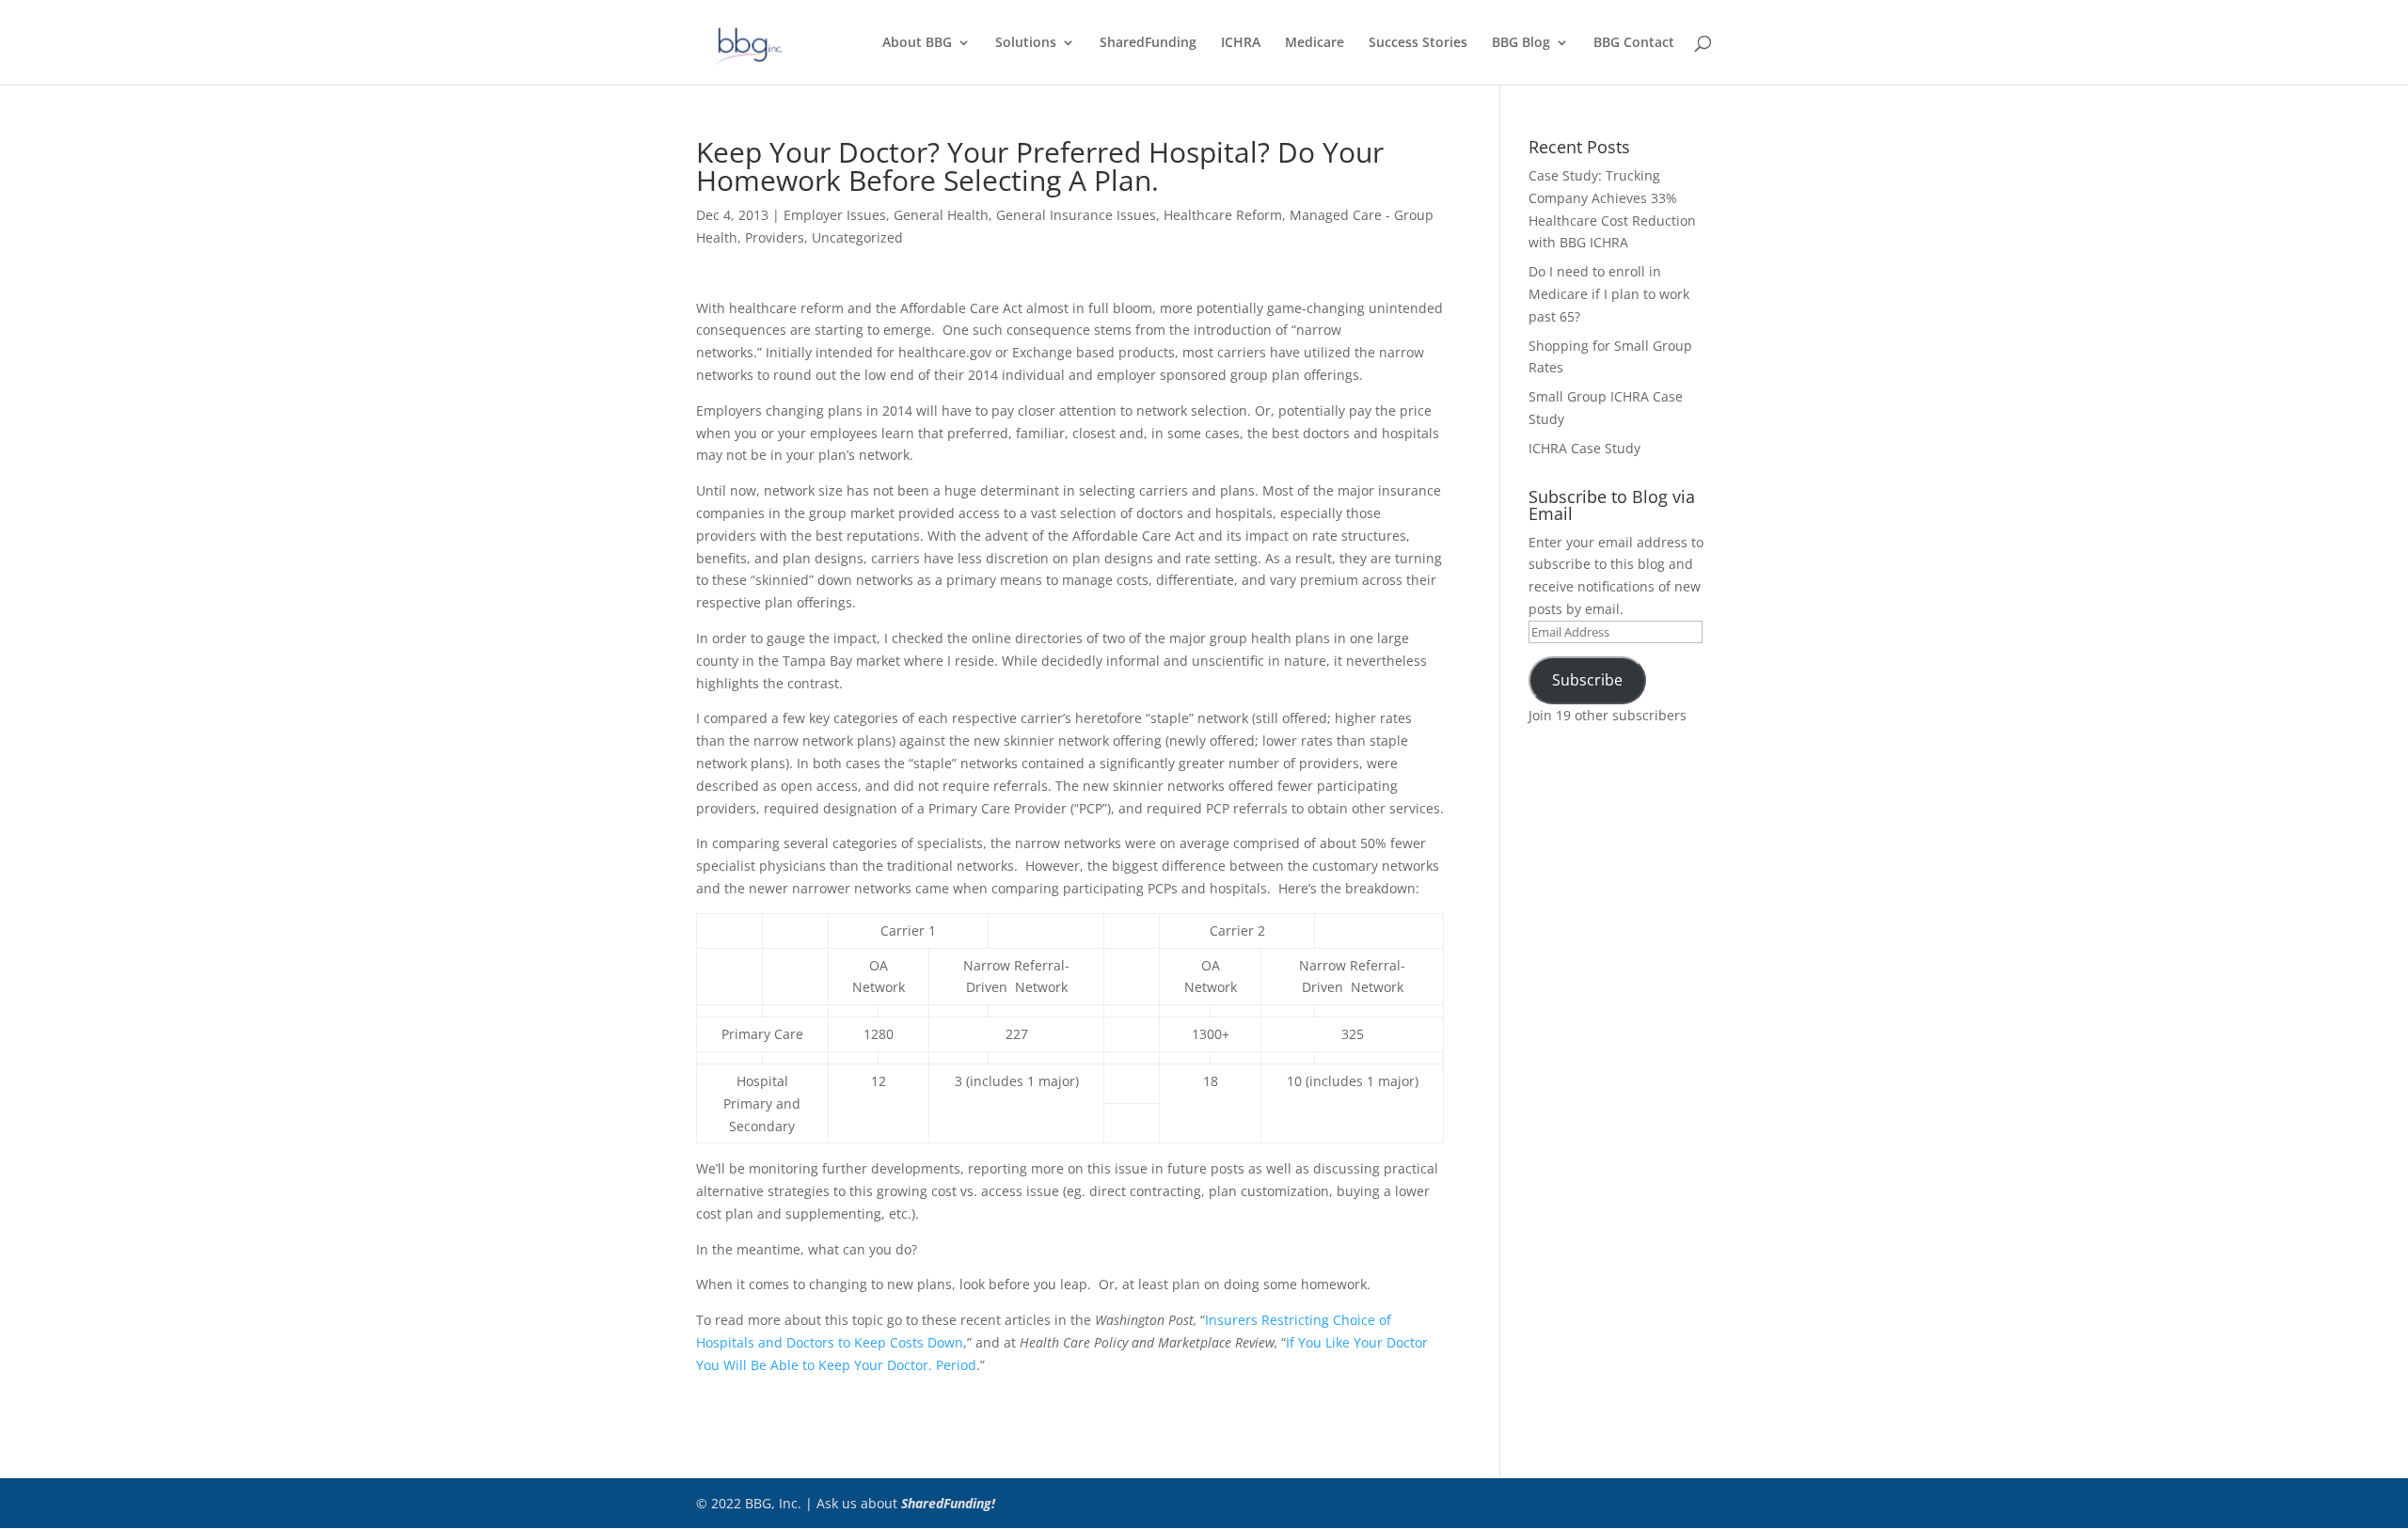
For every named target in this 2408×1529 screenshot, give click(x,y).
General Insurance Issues (1076, 215)
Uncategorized (857, 237)
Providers (775, 237)
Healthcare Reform (1223, 215)
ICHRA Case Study (1584, 448)
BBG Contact (1634, 43)
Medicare (1315, 43)
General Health (941, 215)
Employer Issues (835, 215)
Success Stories (1418, 43)
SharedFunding (1148, 43)
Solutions (1026, 43)
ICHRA (1241, 43)
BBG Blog (1521, 43)
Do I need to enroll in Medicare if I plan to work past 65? (1609, 294)
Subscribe (1587, 680)
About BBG (917, 43)
